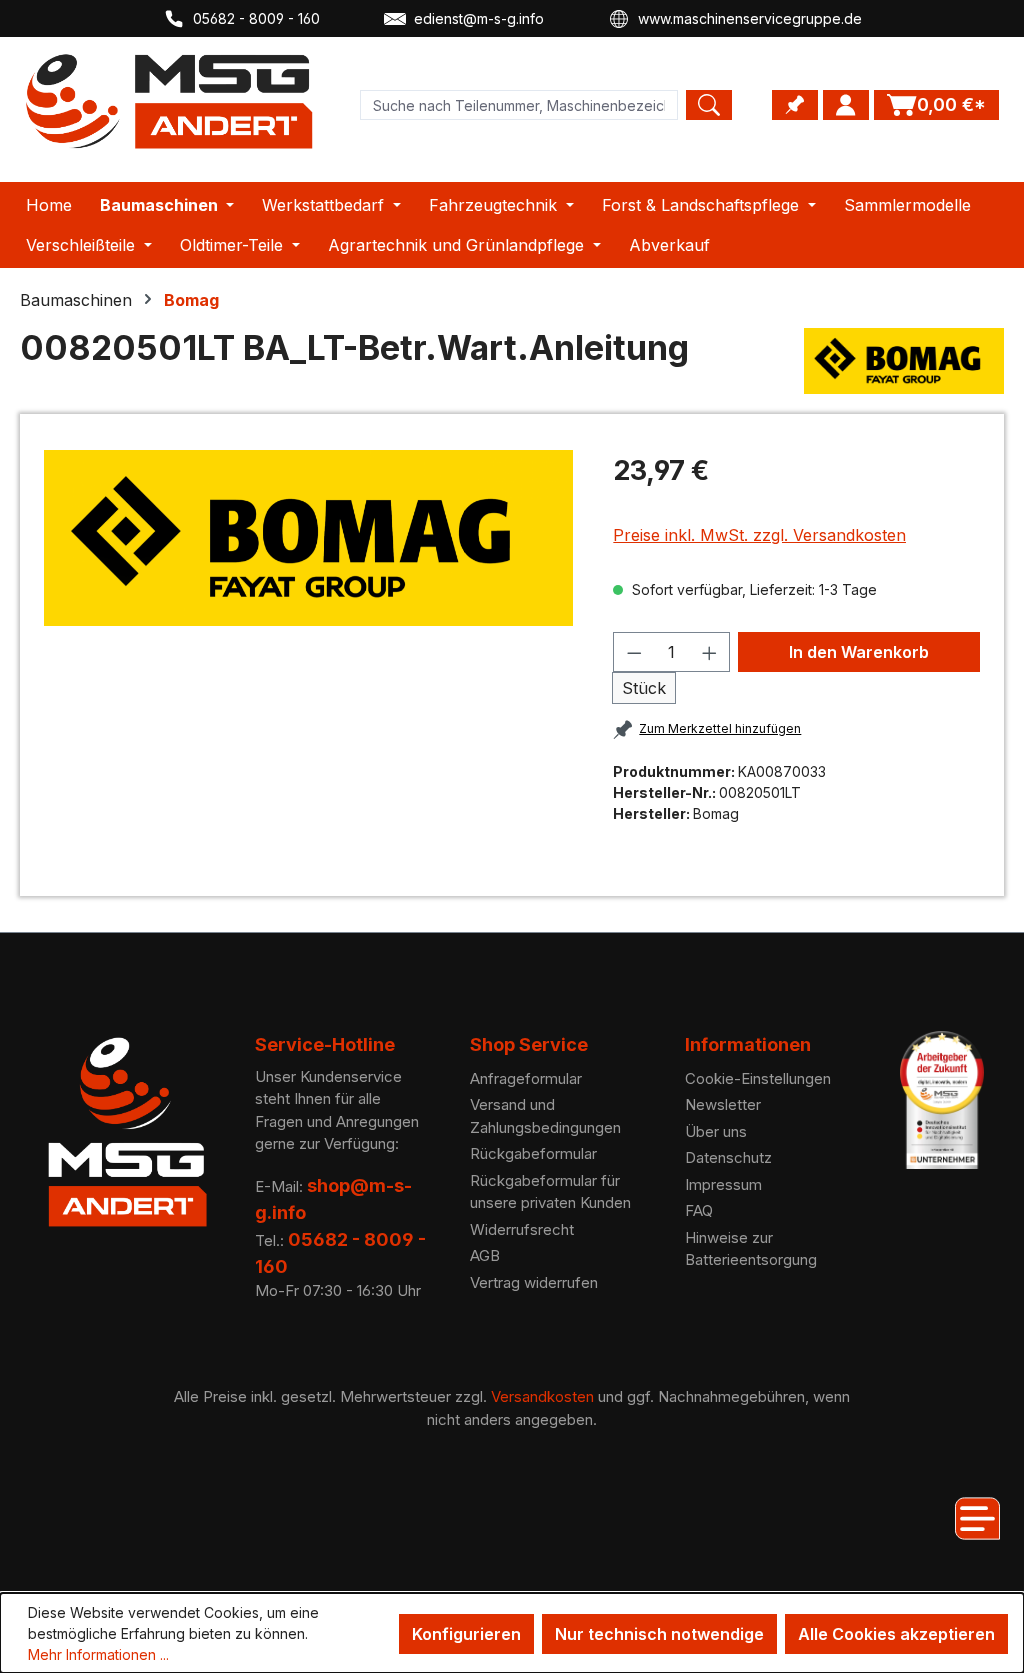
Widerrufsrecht (522, 1229)
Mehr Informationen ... (98, 1654)
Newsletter (723, 1104)
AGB (485, 1255)
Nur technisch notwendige (659, 1634)
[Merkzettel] (795, 105)
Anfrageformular (526, 1078)
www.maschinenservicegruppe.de (750, 18)
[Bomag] (904, 361)
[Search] (709, 105)
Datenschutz (728, 1157)
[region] (308, 538)
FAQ (699, 1210)
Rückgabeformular (533, 1153)
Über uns (716, 1131)
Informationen (748, 1044)
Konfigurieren (466, 1634)
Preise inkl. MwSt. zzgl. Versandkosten (759, 535)
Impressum (723, 1184)
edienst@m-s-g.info (479, 18)
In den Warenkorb (859, 652)
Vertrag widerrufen (534, 1282)
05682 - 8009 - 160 (256, 18)
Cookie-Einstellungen (758, 1078)
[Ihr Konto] (846, 105)
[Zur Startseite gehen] (170, 101)
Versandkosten (542, 1396)
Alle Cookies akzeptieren (896, 1634)
